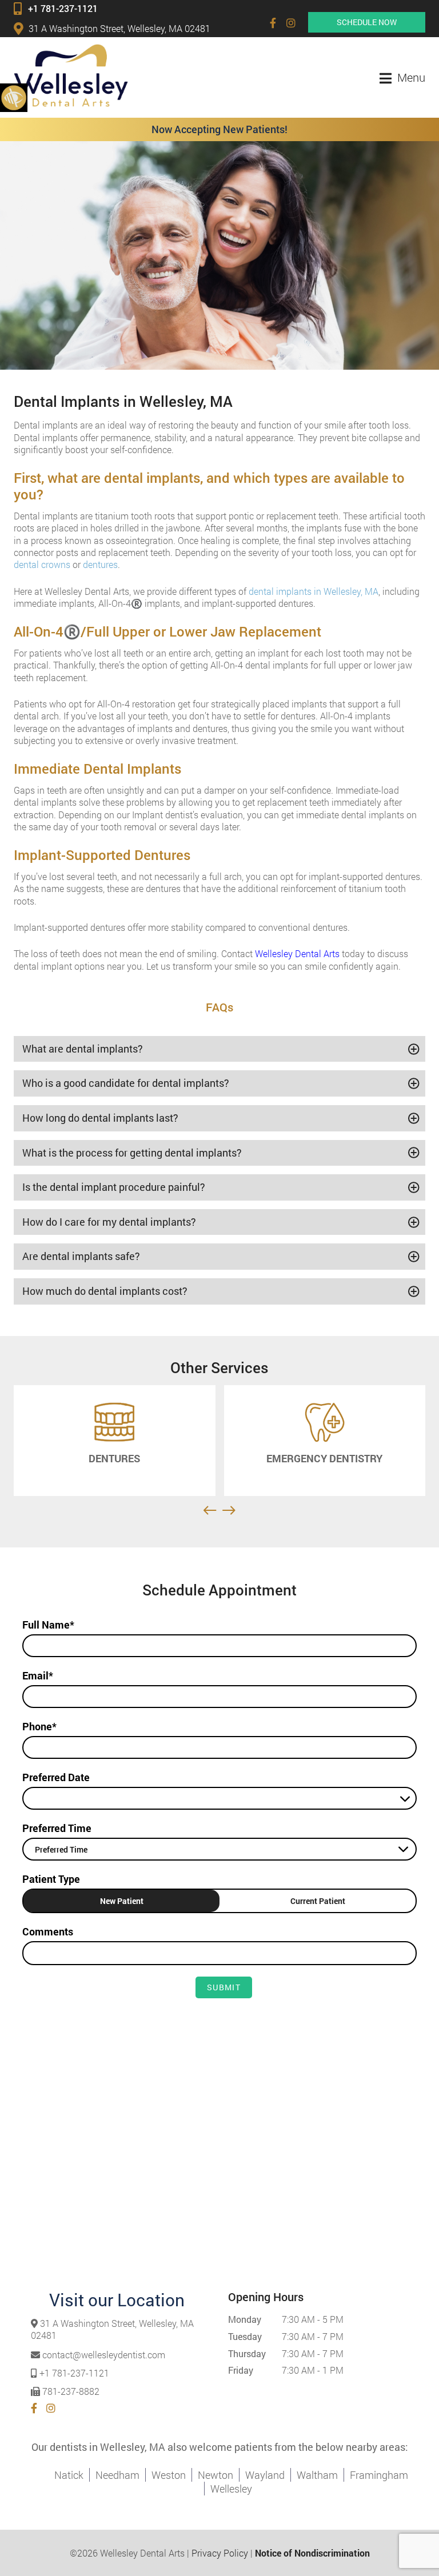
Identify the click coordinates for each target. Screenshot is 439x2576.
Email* (38, 1675)
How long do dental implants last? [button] (100, 1118)
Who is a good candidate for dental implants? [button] (126, 1083)
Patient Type (51, 1879)
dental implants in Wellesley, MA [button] (314, 591)
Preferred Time (57, 1828)
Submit (224, 1987)
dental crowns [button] (42, 564)
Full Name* (48, 1625)
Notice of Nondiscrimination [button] (312, 2553)
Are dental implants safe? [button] (81, 1256)
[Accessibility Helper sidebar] (14, 97)
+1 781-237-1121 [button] (63, 8)
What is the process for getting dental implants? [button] (132, 1153)
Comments (48, 1931)
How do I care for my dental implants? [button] (109, 1222)
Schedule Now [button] (367, 22)
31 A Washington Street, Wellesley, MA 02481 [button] (119, 28)
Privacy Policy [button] (220, 2553)
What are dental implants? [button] (83, 1049)
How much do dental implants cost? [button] (105, 1291)
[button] (273, 23)
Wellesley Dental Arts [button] (297, 953)
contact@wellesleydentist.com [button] (104, 2355)
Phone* (39, 1726)
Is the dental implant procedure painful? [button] (114, 1187)
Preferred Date (56, 1777)
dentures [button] (100, 564)
